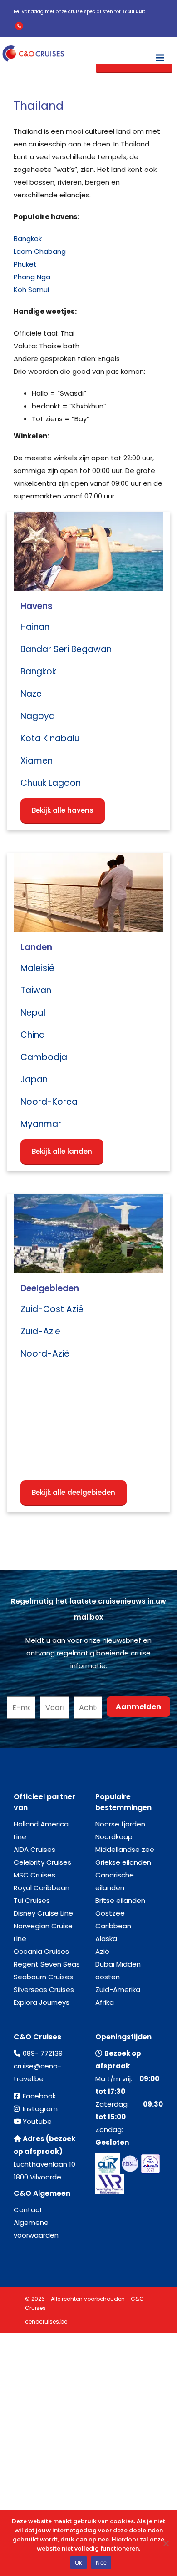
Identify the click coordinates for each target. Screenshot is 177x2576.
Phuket (25, 264)
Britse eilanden (120, 1900)
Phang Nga (32, 277)
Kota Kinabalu (50, 738)
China (33, 1035)
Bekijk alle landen (62, 1151)
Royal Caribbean (42, 1888)
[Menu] (160, 54)
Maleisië (37, 968)
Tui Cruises (32, 1900)
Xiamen (37, 761)
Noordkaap (114, 1837)
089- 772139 (43, 2053)
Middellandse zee (125, 1849)
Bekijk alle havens (63, 810)
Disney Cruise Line (43, 1913)
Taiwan (36, 990)
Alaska (106, 1939)
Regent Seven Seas (47, 1964)
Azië (102, 1951)
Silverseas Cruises (44, 1990)
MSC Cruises (34, 1875)
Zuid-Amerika (118, 1990)
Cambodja (44, 1057)
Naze (31, 694)
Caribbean (113, 1926)
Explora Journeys (42, 2002)
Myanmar (41, 1124)
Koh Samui (31, 289)
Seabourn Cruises (43, 1977)
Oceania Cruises (41, 1951)
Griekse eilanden (123, 1862)
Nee (101, 2563)
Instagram (40, 2109)
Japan (34, 1079)
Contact (28, 2210)
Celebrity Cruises (42, 1862)
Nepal (33, 1013)
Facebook (39, 2096)
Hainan (35, 627)
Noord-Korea (49, 1102)
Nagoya (38, 716)
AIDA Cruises (34, 1849)
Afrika (105, 2002)
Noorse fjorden (120, 1824)
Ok (79, 2563)
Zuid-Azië (40, 1331)
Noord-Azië (45, 1354)
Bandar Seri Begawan (66, 649)
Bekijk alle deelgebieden (74, 1492)
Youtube (37, 2121)
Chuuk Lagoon (51, 783)
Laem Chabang (40, 251)
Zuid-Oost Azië (52, 1309)
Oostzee (110, 1913)
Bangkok (28, 239)
